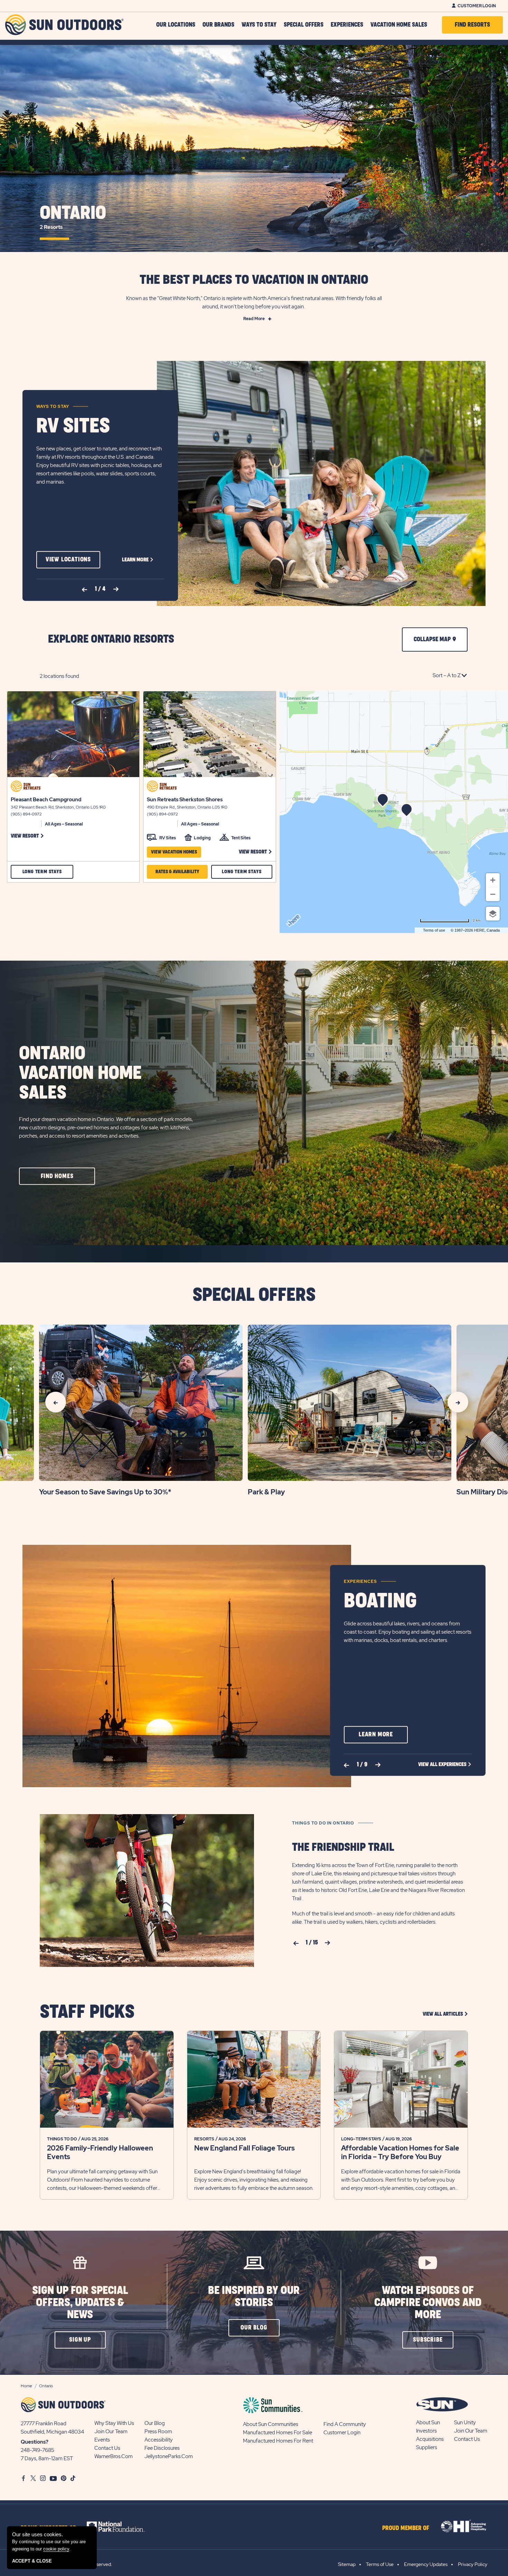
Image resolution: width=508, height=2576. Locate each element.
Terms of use (434, 930)
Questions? (35, 2442)
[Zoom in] (493, 880)
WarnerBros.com (114, 2456)
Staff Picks (87, 2012)
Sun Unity (465, 2423)
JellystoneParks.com (169, 2456)
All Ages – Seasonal (64, 824)
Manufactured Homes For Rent (278, 2441)
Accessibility (159, 2440)
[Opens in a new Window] (122, 2527)
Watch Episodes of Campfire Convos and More (428, 2303)
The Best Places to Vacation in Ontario (254, 280)
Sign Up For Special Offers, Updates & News (80, 2303)
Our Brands (218, 25)
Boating (380, 1601)
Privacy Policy (473, 2564)
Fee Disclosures (162, 2448)
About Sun (428, 2423)
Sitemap (347, 2564)
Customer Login (477, 6)
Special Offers (304, 25)
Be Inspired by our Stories (254, 2297)
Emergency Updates (426, 2564)
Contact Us (107, 2448)
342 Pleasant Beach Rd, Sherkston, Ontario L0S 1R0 (58, 807)
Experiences (347, 25)
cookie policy (56, 2549)
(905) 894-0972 (26, 814)
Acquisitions (430, 2439)
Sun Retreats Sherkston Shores (185, 800)
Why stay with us (114, 2423)
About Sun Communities (271, 2424)
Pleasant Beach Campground (46, 800)
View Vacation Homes (174, 852)
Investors (426, 2431)
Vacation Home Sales (399, 25)
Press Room (158, 2432)
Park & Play (266, 1492)
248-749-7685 (37, 2450)
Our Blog (155, 2423)
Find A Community (345, 2424)
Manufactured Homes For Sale (277, 2433)
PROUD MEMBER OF (406, 2528)
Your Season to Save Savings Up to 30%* (105, 1492)
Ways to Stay (53, 407)
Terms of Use (380, 2564)
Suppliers (427, 2447)
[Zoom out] (493, 894)
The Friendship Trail (343, 1847)
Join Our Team (111, 2432)
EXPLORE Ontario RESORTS (111, 639)
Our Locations (176, 25)
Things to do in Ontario (323, 1823)
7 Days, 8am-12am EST (47, 2458)
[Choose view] (493, 914)
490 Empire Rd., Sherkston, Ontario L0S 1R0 (187, 807)
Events (102, 2440)
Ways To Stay (259, 25)
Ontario (73, 217)
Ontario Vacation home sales (80, 1073)
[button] (68, 560)
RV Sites (73, 426)
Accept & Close (32, 2561)
